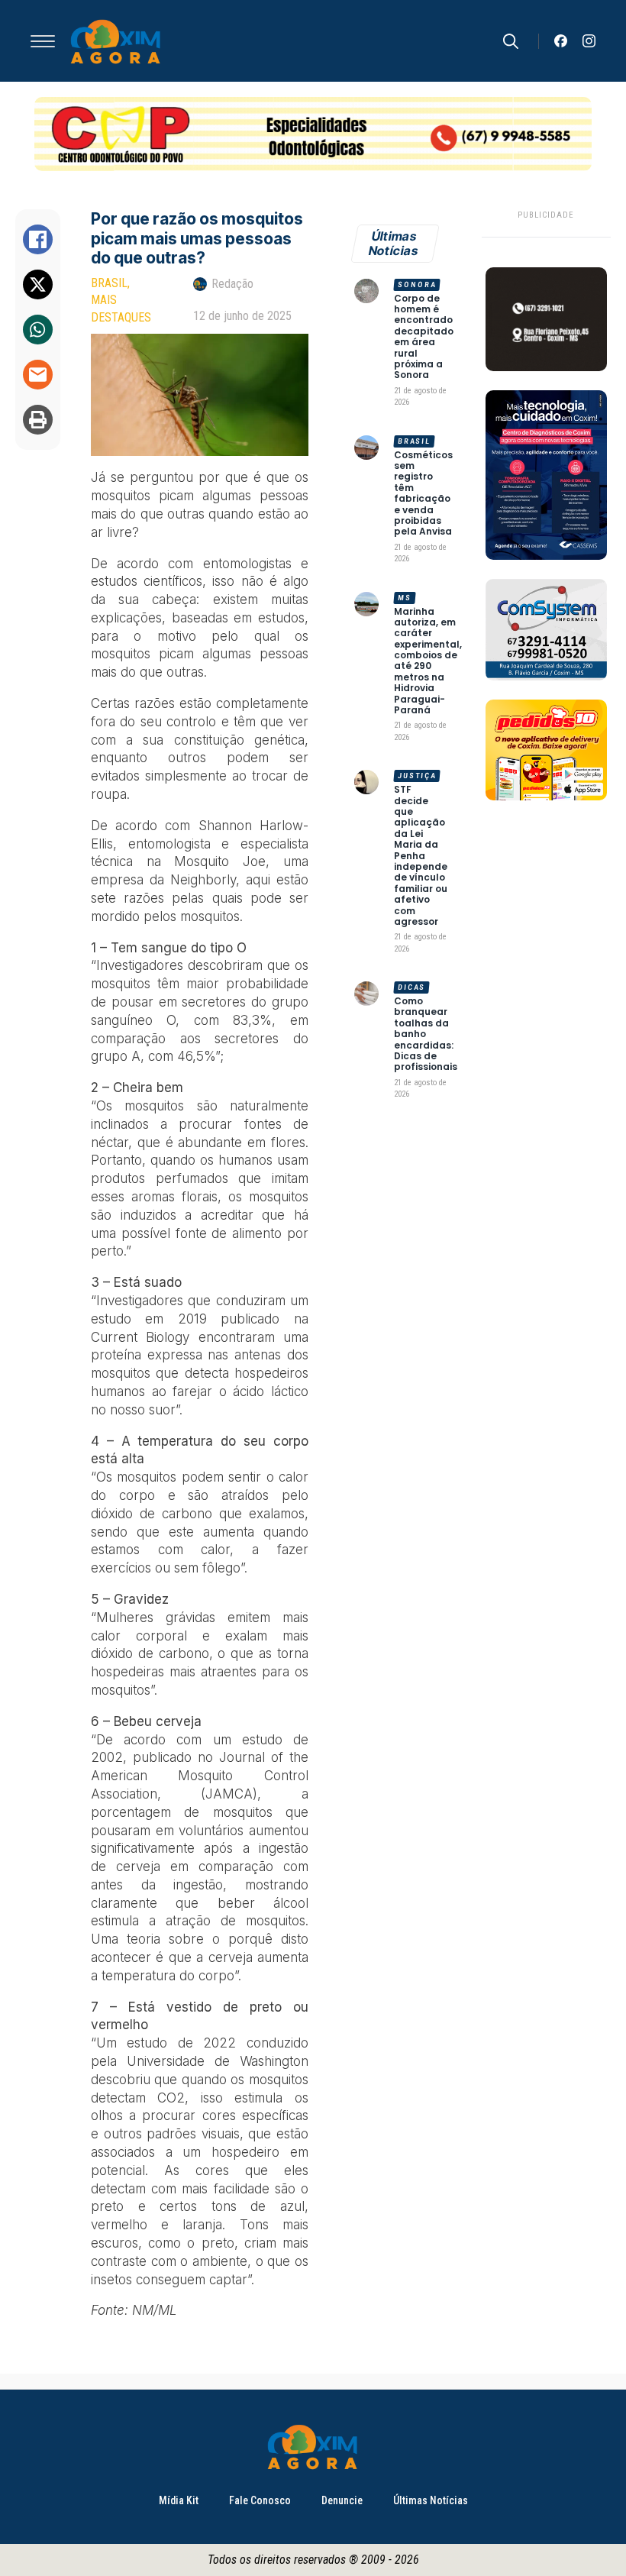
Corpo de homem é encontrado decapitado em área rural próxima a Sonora (424, 337)
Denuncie (342, 2500)
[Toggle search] (511, 41)
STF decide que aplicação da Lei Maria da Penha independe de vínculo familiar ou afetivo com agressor (421, 856)
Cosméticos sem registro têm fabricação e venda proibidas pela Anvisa (423, 494)
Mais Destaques (121, 308)
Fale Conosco (260, 2500)
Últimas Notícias (431, 2500)
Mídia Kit (179, 2500)
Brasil (109, 283)
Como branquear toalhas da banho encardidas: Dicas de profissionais (426, 1034)
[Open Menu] (43, 41)
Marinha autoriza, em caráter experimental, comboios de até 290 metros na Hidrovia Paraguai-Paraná (428, 661)
